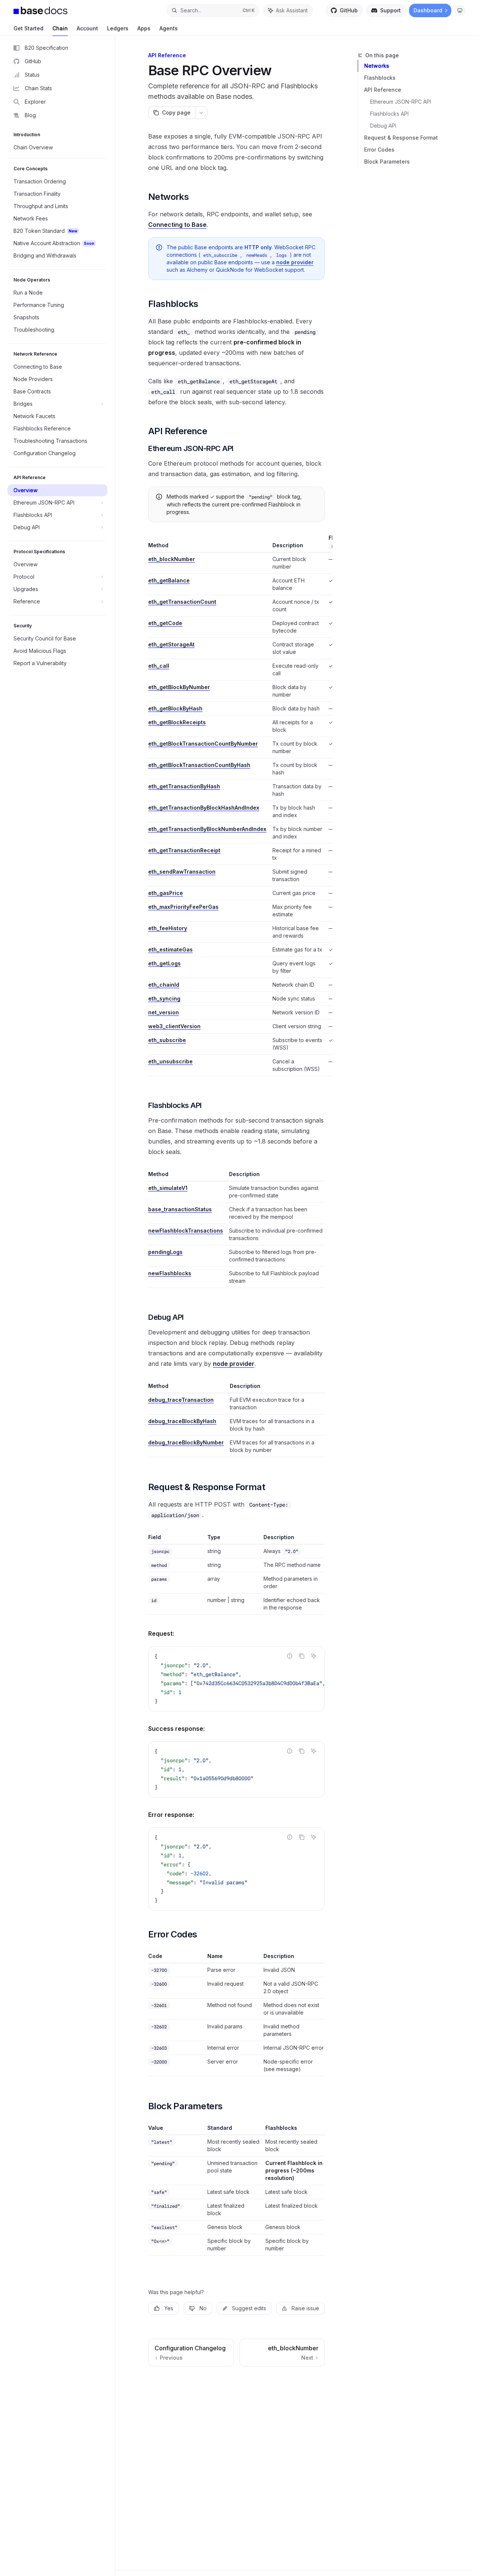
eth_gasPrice (166, 893)
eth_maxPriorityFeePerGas (183, 907)
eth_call (159, 666)
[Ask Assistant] (314, 1656)
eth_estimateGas (170, 949)
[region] (237, 805)
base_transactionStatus (180, 1209)
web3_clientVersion (174, 1026)
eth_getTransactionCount (182, 602)
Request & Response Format (401, 138)
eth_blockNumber (172, 559)
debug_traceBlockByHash (182, 1421)
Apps (144, 28)
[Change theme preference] (460, 10)
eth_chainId (164, 985)
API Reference (383, 90)
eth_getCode (165, 623)
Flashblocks (380, 78)
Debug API (383, 126)
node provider (295, 262)
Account (87, 28)
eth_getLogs (164, 963)
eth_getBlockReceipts (177, 722)
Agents (169, 28)
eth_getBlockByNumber (179, 687)
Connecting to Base (177, 225)
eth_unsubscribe (170, 1061)
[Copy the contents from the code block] (302, 1656)
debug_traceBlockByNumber (186, 1442)
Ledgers (118, 28)
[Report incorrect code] (290, 1656)
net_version (164, 1012)
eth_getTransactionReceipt (184, 850)
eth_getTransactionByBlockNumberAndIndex (207, 829)
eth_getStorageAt (171, 644)
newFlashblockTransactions (186, 1231)
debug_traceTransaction (181, 1400)
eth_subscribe (167, 1040)
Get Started (28, 28)
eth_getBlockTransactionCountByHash (199, 765)
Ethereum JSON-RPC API (401, 102)
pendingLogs (165, 1252)
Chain (60, 28)
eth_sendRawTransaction (182, 872)
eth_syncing (164, 998)
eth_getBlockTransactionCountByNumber (203, 744)
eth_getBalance (169, 580)
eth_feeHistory (168, 928)
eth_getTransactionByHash (184, 786)
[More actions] (201, 113)
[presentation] (237, 1679)
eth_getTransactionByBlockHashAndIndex (204, 808)
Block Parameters (387, 162)
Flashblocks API (389, 114)
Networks (377, 66)
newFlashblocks (170, 1273)
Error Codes (379, 150)
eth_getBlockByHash (175, 708)
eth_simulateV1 (168, 1188)
